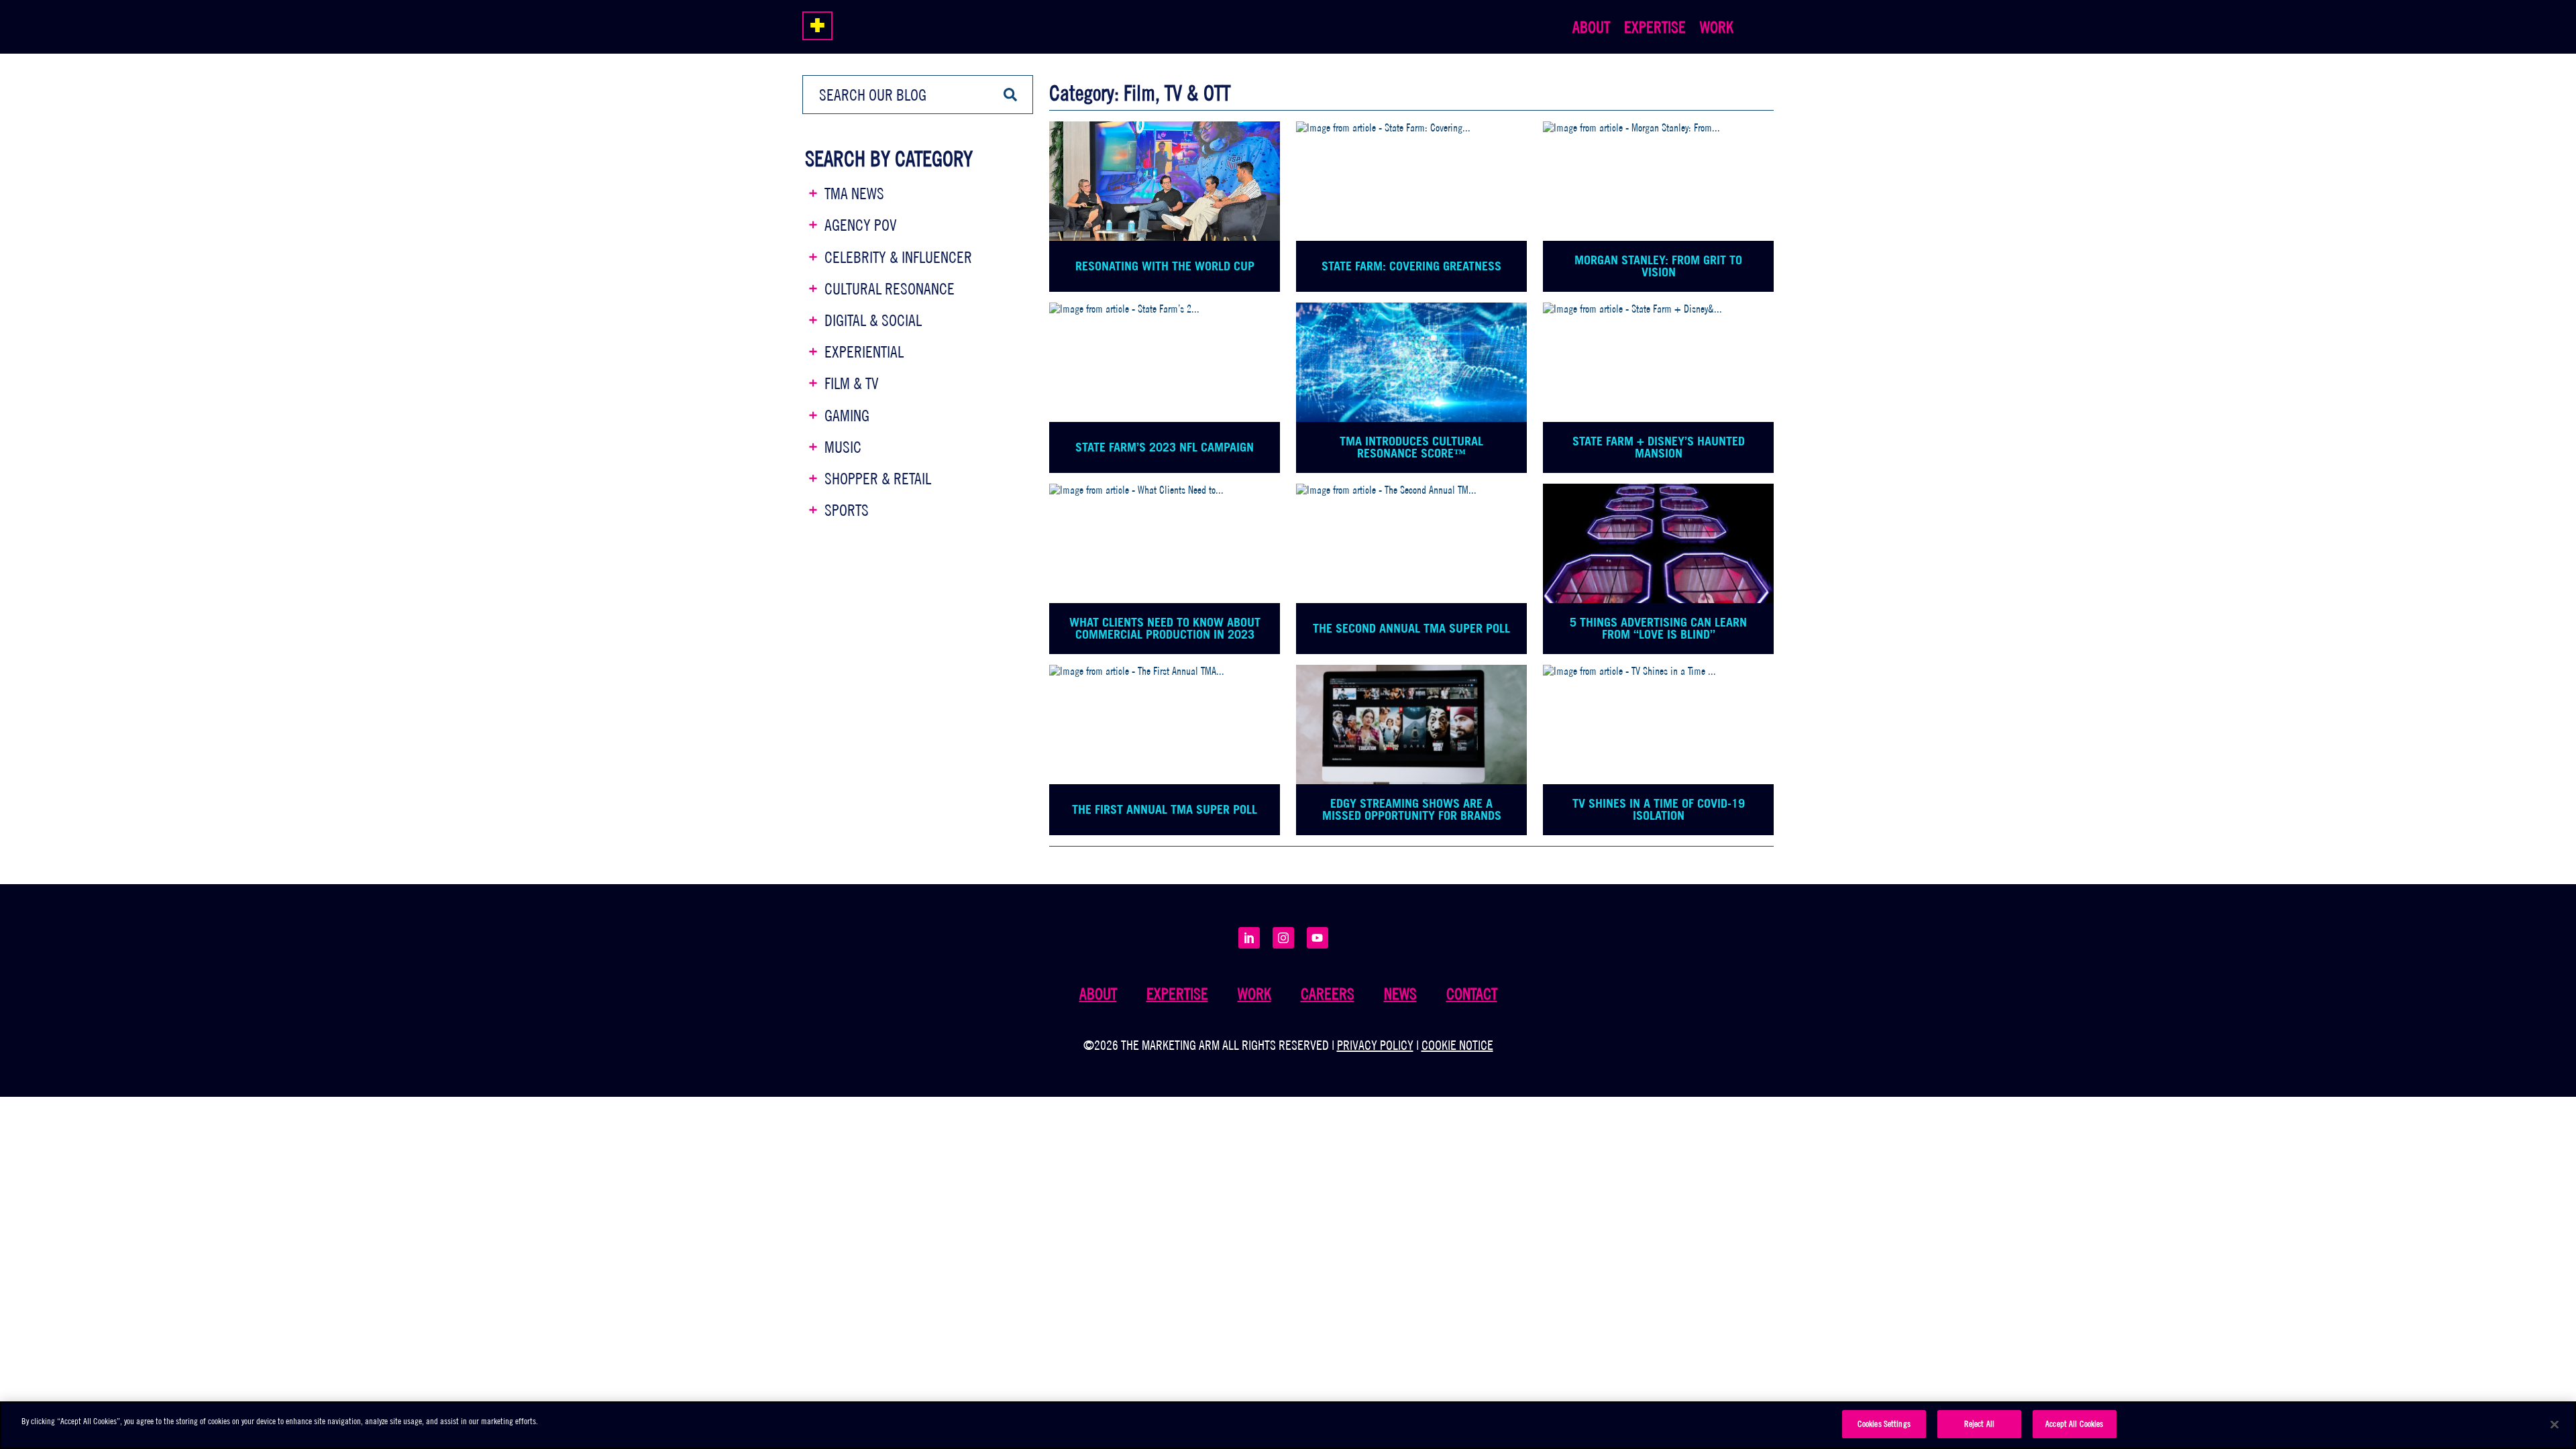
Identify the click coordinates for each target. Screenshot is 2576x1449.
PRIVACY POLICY (1375, 1045)
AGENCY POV (861, 225)
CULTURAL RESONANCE (890, 288)
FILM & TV (852, 383)
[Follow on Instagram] (1283, 938)
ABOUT (1591, 27)
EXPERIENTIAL (864, 352)
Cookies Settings (1884, 1424)
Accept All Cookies (2074, 1424)
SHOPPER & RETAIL (878, 478)
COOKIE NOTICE (1457, 1045)
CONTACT (1472, 994)
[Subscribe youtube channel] (1318, 938)
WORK (1717, 27)
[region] (1288, 1425)
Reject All (1979, 1424)
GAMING (847, 415)
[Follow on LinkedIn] (1249, 938)
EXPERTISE (1655, 27)
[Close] (2555, 1424)
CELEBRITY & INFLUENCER (898, 257)
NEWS (1400, 994)
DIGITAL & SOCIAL (873, 320)
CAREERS (1328, 994)
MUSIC (843, 447)
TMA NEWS (854, 193)
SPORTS (847, 510)
